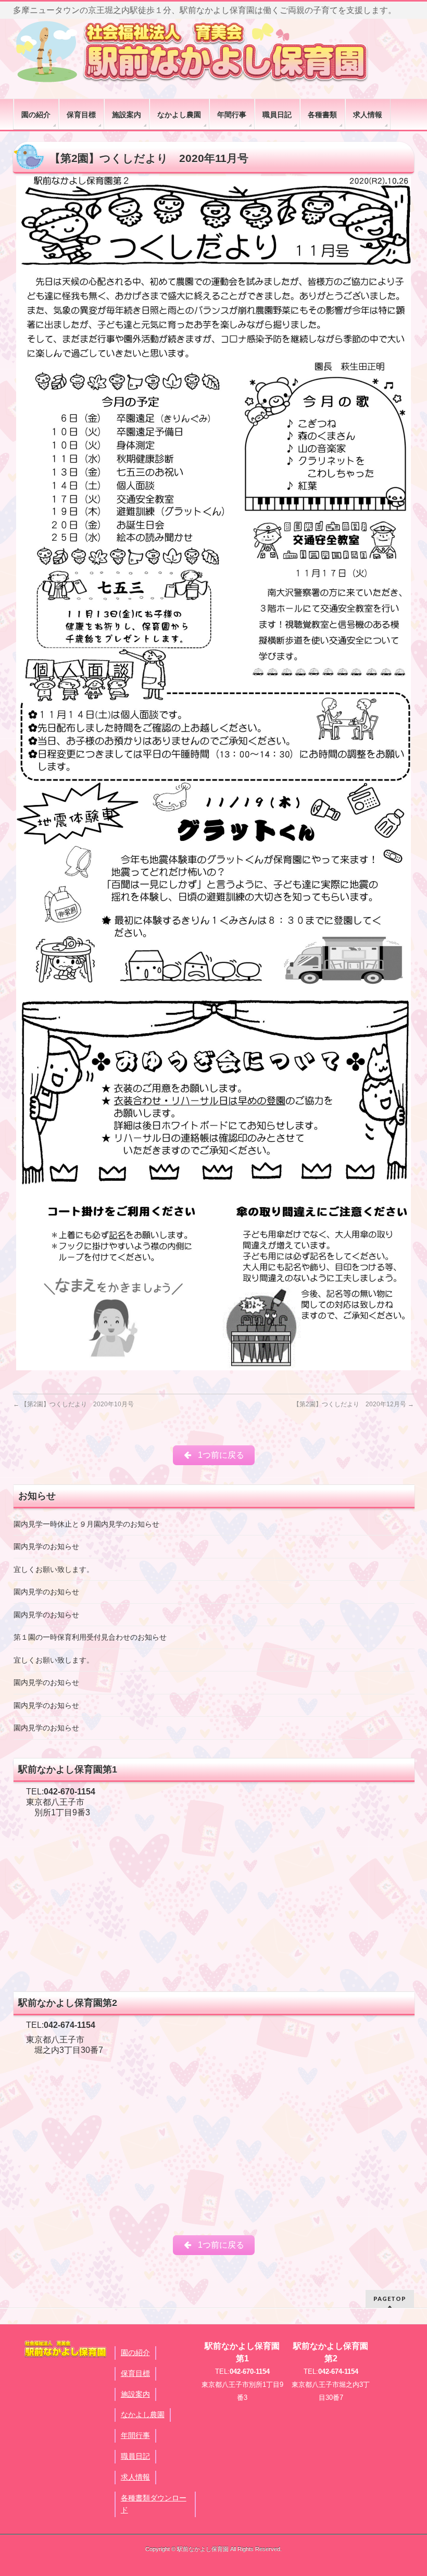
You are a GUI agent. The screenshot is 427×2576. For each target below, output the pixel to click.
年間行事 (135, 2435)
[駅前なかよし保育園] (193, 51)
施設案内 (135, 2394)
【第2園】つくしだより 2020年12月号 (354, 1404)
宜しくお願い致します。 (54, 1570)
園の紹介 (135, 2352)
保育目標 (135, 2373)
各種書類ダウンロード (154, 2504)
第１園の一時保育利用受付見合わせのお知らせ (90, 1637)
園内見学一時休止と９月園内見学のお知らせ (86, 1524)
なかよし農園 (143, 2414)
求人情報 (135, 2477)
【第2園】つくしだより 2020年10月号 (73, 1404)
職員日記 (135, 2456)
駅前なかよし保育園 (203, 2549)
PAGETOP (390, 2299)
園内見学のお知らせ (46, 1547)
